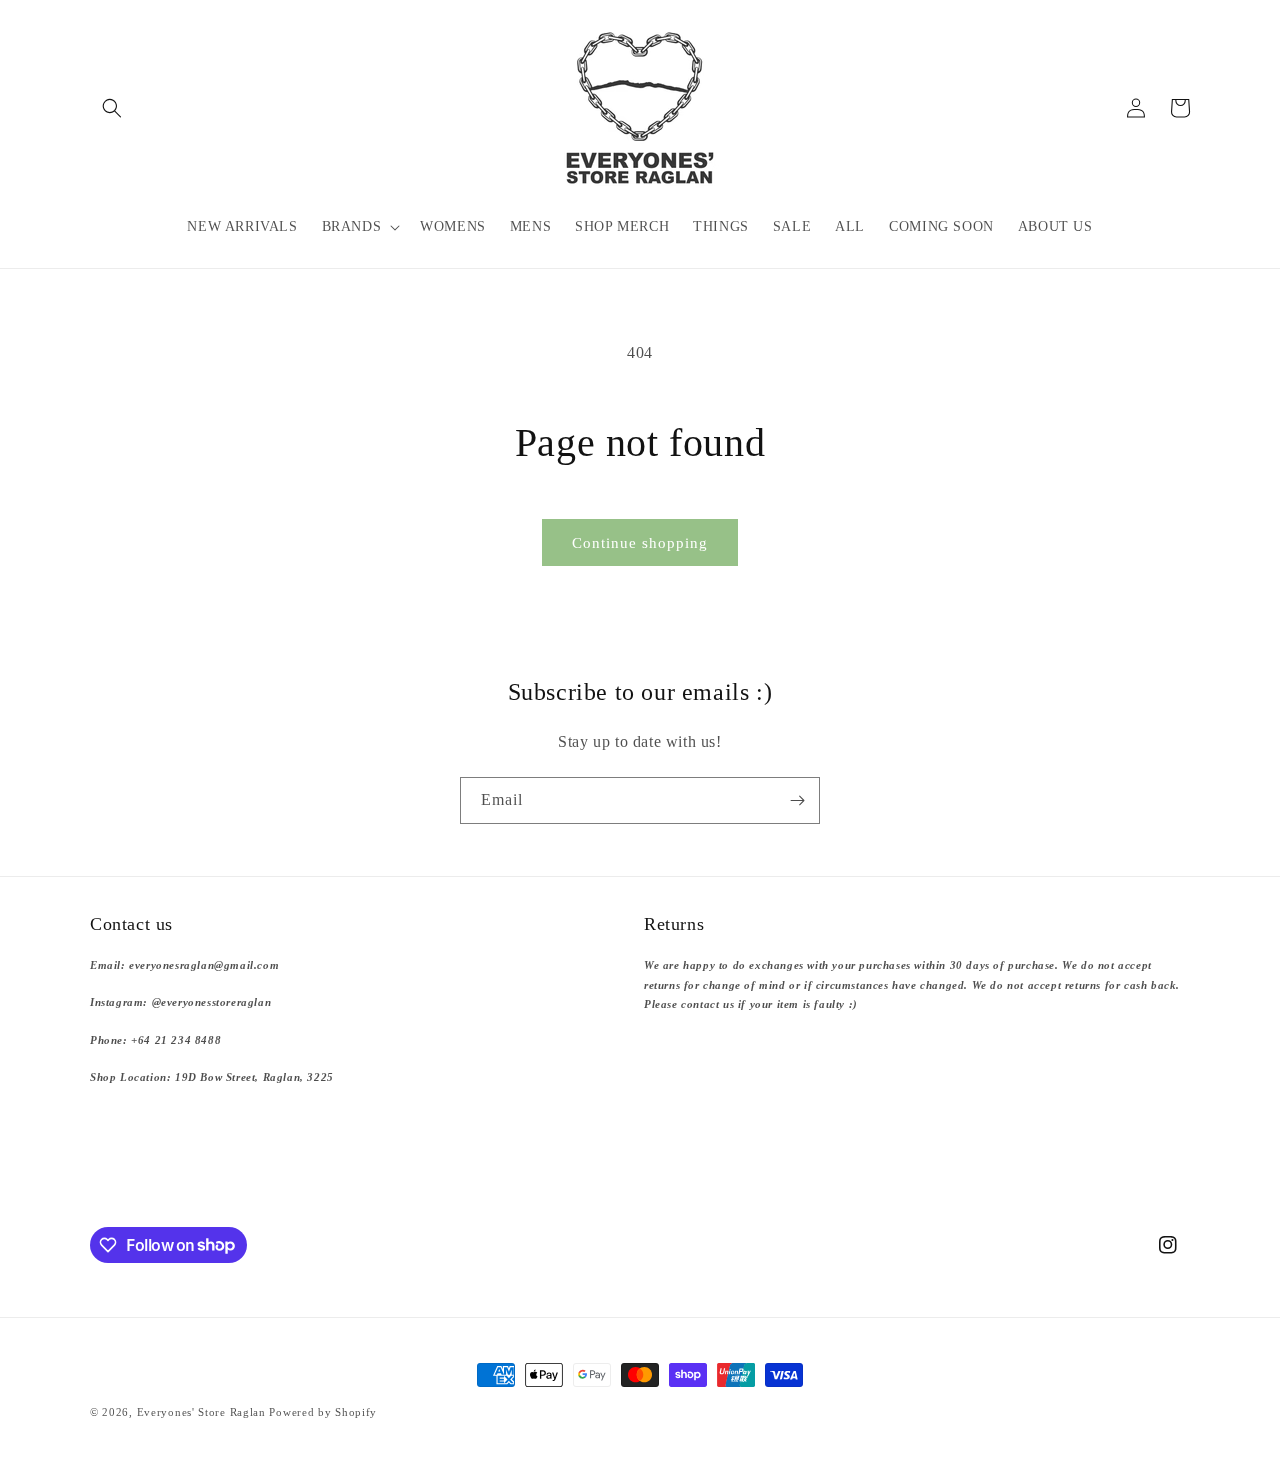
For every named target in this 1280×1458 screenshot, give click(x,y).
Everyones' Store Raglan (201, 1412)
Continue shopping (640, 543)
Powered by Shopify (323, 1412)
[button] (112, 108)
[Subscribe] (797, 800)
